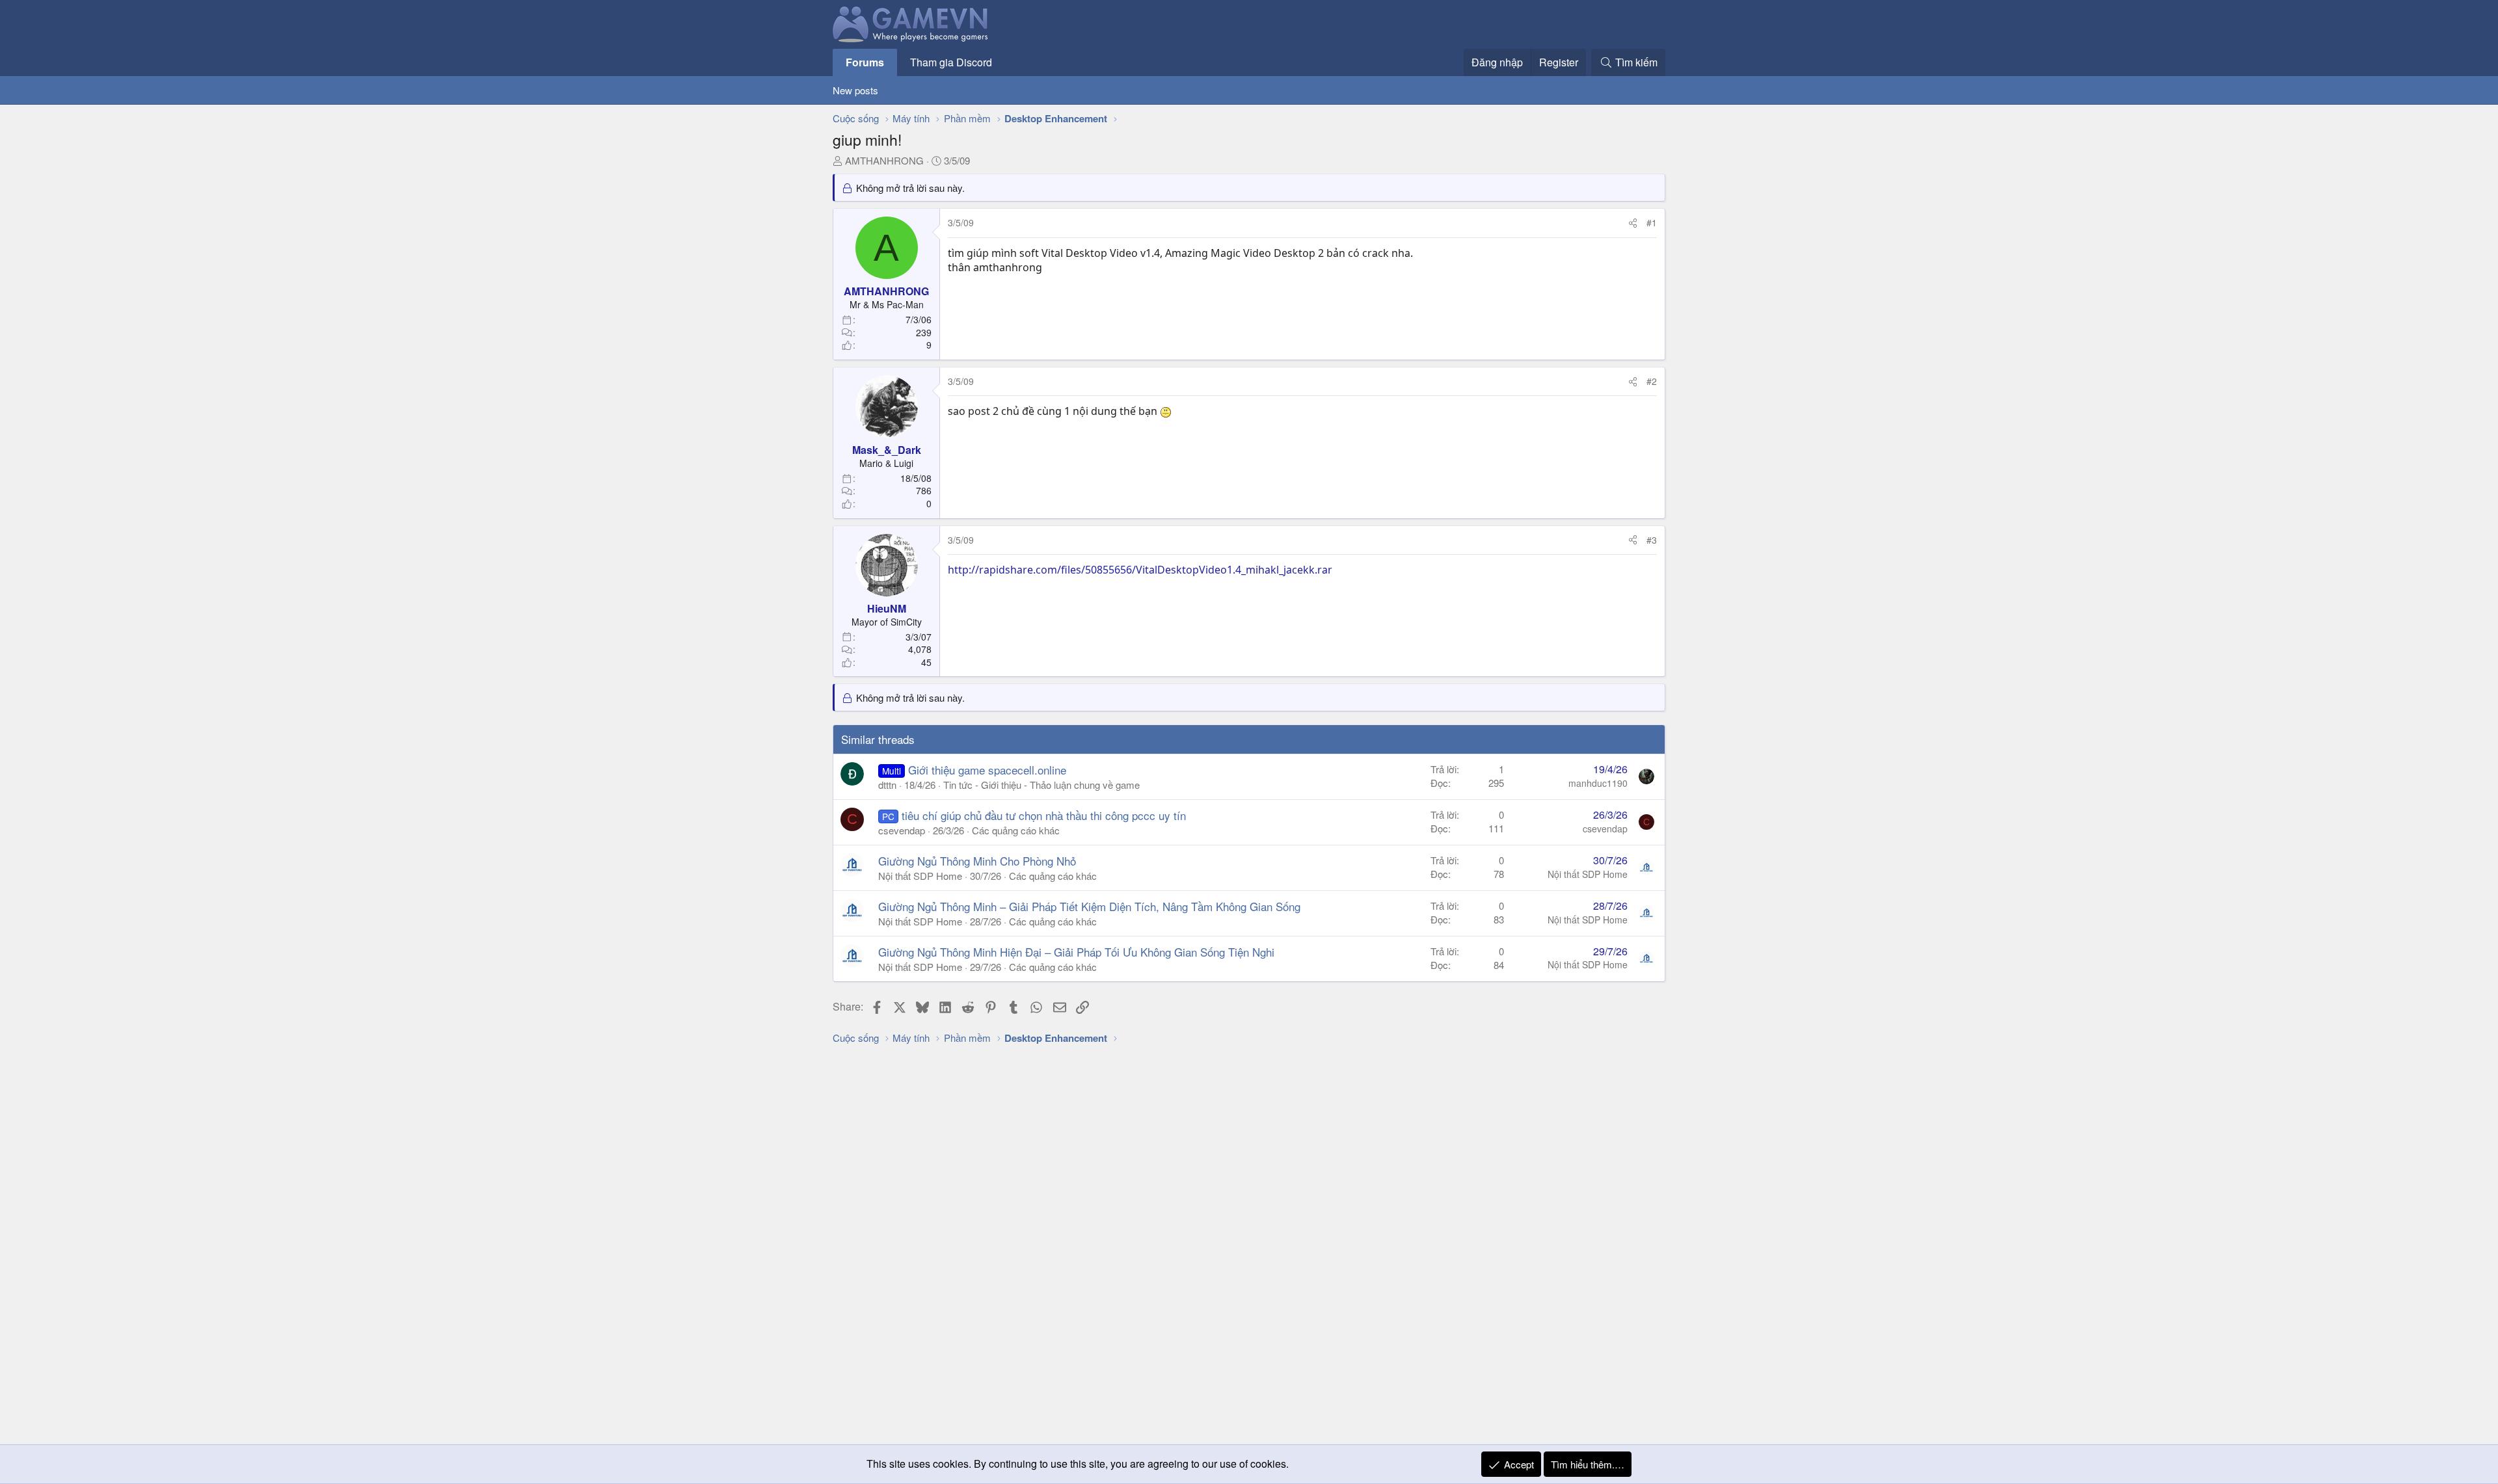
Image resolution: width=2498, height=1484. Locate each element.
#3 (1652, 540)
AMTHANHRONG (884, 160)
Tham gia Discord (951, 62)
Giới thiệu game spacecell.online (987, 770)
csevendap (902, 830)
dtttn (887, 785)
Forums (865, 62)
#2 (1652, 381)
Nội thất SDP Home (920, 876)
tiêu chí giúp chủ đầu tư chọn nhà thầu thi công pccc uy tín (1044, 815)
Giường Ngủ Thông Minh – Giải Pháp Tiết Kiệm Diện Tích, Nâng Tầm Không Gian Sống (1089, 906)
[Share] (1633, 223)
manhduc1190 (1598, 783)
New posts (855, 90)
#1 (1652, 222)
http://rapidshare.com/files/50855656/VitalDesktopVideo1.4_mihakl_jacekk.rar (1140, 570)
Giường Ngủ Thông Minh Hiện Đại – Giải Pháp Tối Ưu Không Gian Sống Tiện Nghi (1076, 952)
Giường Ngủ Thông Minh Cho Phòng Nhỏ (977, 861)
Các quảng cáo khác (1016, 830)
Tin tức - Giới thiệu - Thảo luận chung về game (1041, 785)
